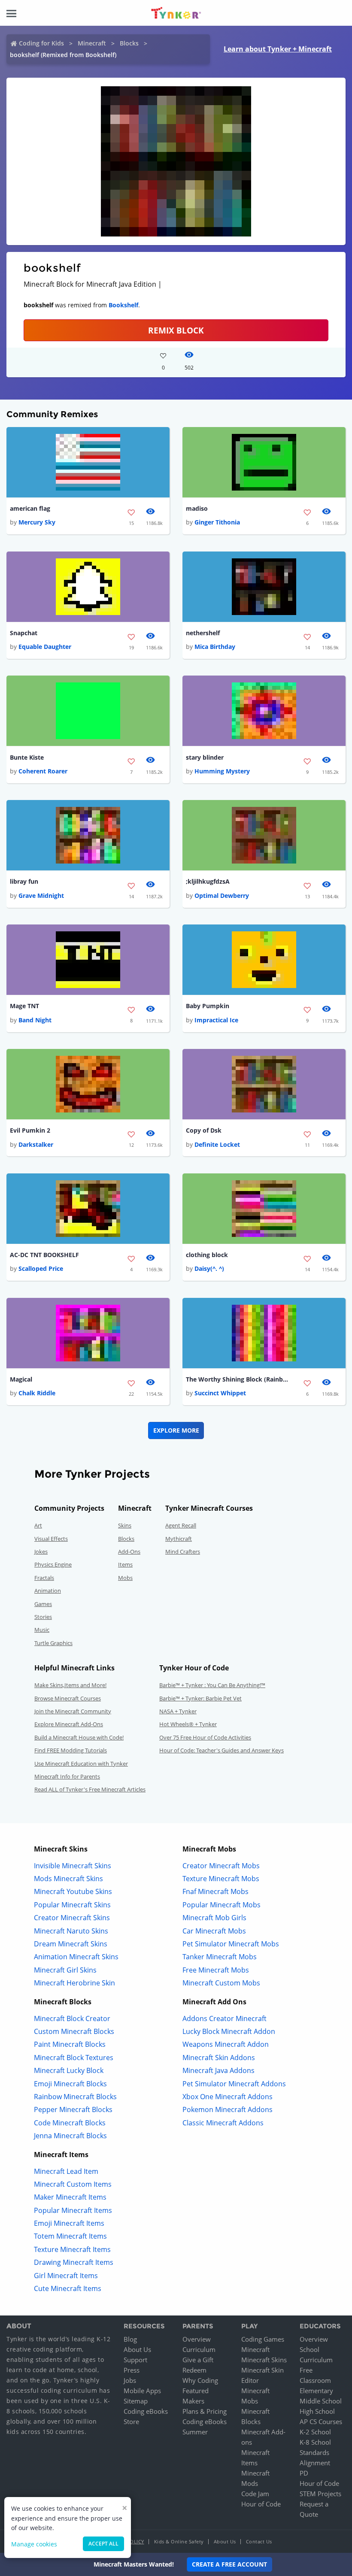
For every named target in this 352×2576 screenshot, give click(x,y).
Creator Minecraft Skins (72, 1918)
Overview (197, 2339)
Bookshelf (123, 305)
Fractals (44, 1578)
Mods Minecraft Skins (68, 1879)
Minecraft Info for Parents (67, 1776)
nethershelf (203, 633)
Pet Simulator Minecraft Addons (234, 2084)
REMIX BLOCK (176, 330)
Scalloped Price (41, 1268)
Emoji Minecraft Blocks (70, 2084)
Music (42, 1630)
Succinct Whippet (220, 1393)
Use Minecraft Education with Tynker (81, 1764)
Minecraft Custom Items (73, 2184)
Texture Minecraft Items (72, 2249)
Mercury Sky (37, 522)
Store (131, 2421)
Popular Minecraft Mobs (222, 1905)
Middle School (321, 2401)
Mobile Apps (142, 2391)
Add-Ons (129, 1552)
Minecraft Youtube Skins (73, 1891)
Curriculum (199, 2349)
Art (38, 1525)
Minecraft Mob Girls (214, 1918)
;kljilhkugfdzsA (208, 881)
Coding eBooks (146, 2411)
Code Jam (255, 2494)
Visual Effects (51, 1539)
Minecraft (92, 43)
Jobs (130, 2380)
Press (132, 2370)
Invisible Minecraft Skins (73, 1866)
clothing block (207, 1255)
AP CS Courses (321, 2421)
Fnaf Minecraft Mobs (215, 1891)
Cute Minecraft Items (68, 2288)
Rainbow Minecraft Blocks (75, 2097)
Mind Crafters (183, 1552)
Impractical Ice (216, 1020)
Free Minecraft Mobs (216, 1970)
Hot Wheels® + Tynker (188, 1724)
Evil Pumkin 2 (30, 1130)
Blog (130, 2339)
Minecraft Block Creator (72, 2018)
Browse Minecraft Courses (68, 1698)
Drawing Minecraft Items (74, 2262)
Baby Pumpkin (208, 1006)
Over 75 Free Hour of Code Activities (205, 1737)
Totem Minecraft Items (70, 2236)
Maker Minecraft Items (70, 2197)
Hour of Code (261, 2504)
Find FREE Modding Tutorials (71, 1750)
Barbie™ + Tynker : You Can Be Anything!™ (212, 1685)
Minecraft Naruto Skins (71, 1931)
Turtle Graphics (53, 1643)
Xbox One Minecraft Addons (228, 2097)
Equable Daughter (45, 647)
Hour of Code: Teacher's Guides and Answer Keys (222, 1750)
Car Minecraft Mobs (214, 1931)
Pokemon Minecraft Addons (228, 2109)
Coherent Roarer (43, 771)
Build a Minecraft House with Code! (79, 1737)
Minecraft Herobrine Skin (74, 1983)
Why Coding (200, 2380)
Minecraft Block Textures (74, 2058)
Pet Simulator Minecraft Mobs (231, 1944)
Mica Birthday (215, 647)
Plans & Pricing (205, 2411)
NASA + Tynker (178, 1711)
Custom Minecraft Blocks (74, 2031)
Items (125, 1564)
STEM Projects (320, 2494)
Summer (195, 2432)
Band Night (35, 1020)
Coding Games (263, 2339)
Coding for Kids (41, 43)
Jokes (41, 1552)
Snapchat (24, 633)
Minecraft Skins (264, 2360)
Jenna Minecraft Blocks (70, 2136)
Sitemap (136, 2401)
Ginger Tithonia (217, 522)
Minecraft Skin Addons (219, 2058)
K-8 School (315, 2442)
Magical (21, 1379)
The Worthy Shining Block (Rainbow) (237, 1379)
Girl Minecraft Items (66, 2276)
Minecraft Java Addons (218, 2070)
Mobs (125, 1578)
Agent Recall (181, 1525)
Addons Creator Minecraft (225, 2018)
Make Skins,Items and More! (70, 1685)
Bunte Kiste (27, 757)
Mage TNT (24, 1006)
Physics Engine (53, 1564)
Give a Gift (198, 2360)
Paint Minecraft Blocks (70, 2044)
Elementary (316, 2391)
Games (43, 1604)
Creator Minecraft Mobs (221, 1866)
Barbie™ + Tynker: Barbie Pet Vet (200, 1698)
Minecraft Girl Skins (65, 1970)
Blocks (129, 43)
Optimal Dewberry (222, 896)
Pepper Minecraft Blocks (73, 2109)
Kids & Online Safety (179, 2541)
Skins (125, 1525)
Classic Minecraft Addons (223, 2123)
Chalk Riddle (37, 1393)
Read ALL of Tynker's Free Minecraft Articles (90, 1789)
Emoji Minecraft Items (69, 2223)
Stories (43, 1617)
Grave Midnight (41, 896)
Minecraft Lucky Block (69, 2070)
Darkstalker (36, 1144)
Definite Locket (217, 1144)
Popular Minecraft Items (73, 2210)
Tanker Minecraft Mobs (220, 1957)
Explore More (176, 1430)
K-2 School (315, 2432)
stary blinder (205, 757)
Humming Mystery (222, 771)
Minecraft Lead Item (66, 2171)
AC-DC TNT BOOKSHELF (44, 1255)
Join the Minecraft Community (73, 1711)
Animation (48, 1591)
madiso (197, 508)
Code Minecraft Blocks (70, 2123)
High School (317, 2411)
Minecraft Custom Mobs (221, 1983)
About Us (137, 2349)
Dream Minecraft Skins (71, 1944)
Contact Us (259, 2541)
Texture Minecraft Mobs (221, 1879)
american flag (30, 508)
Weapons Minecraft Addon (226, 2044)
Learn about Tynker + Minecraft (278, 49)
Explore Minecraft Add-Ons (69, 1724)
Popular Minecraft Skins (72, 1905)
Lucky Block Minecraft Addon (229, 2031)
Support (135, 2360)
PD (304, 2473)
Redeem (194, 2370)
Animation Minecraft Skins (76, 1957)
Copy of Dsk (204, 1130)
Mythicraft (179, 1539)
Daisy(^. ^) (209, 1268)
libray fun (24, 881)
